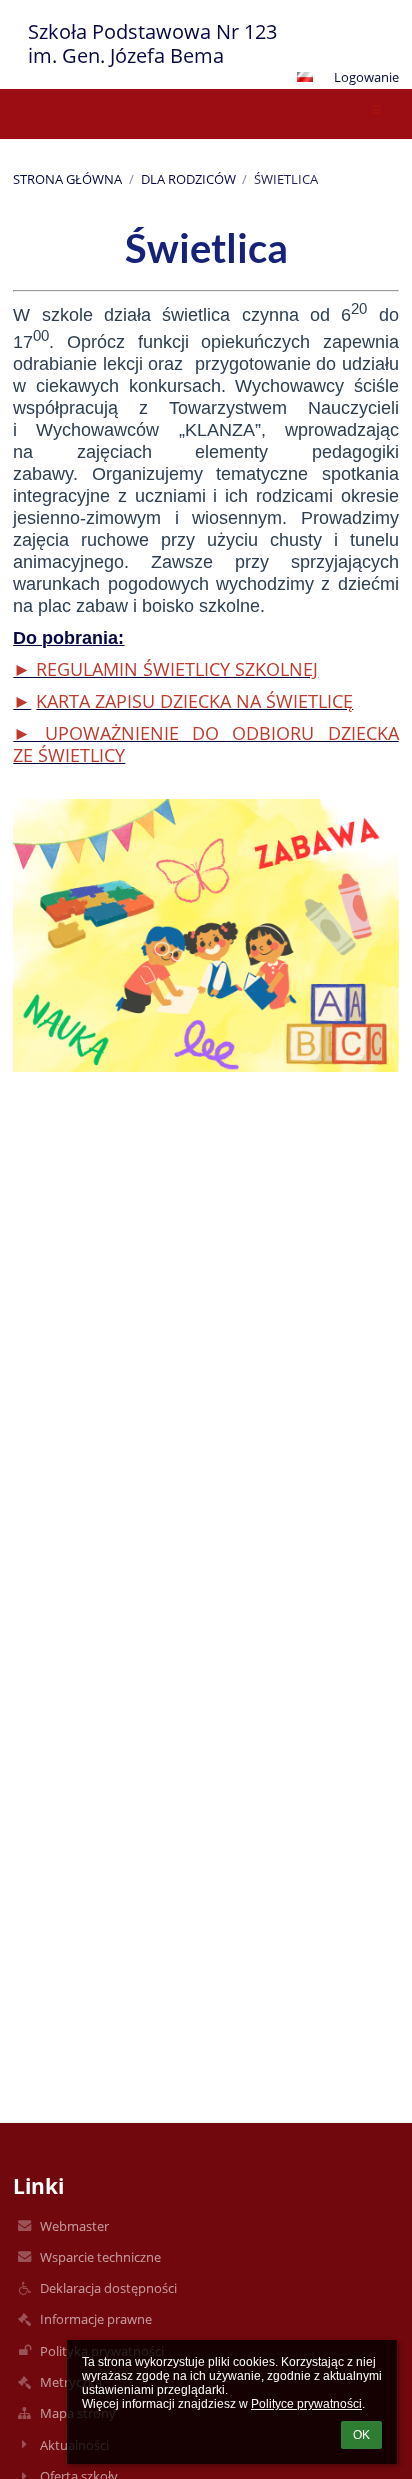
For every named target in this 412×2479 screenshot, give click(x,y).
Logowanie (366, 77)
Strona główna (67, 179)
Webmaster (74, 2226)
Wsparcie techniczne (100, 2257)
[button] (305, 77)
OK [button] (361, 2435)
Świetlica (286, 179)
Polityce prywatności (306, 2404)
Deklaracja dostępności (108, 2288)
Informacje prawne (96, 2319)
